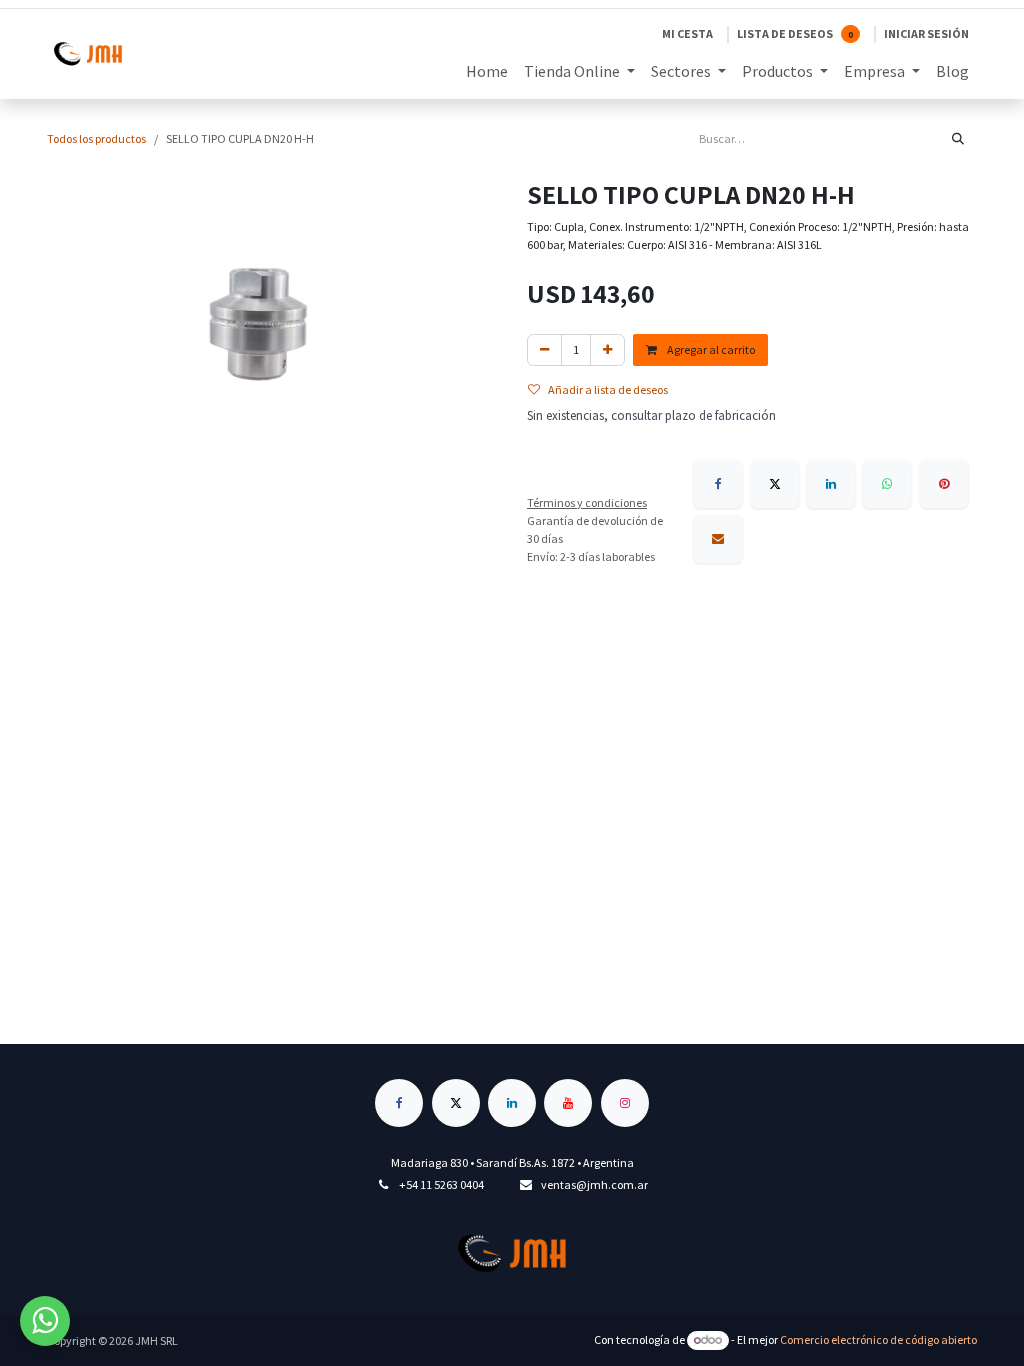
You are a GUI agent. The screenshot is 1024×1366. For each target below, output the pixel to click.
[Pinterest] (944, 484)
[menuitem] (487, 71)
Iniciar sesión (926, 33)
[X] (775, 484)
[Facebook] (718, 484)
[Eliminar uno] (544, 350)
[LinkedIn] (831, 484)
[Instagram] (625, 1103)
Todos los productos (96, 138)
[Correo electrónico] (718, 539)
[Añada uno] (607, 350)
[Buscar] (958, 139)
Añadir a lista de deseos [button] (608, 389)
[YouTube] (568, 1103)
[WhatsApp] (887, 484)
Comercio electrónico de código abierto (878, 1339)
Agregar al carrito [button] (710, 349)
